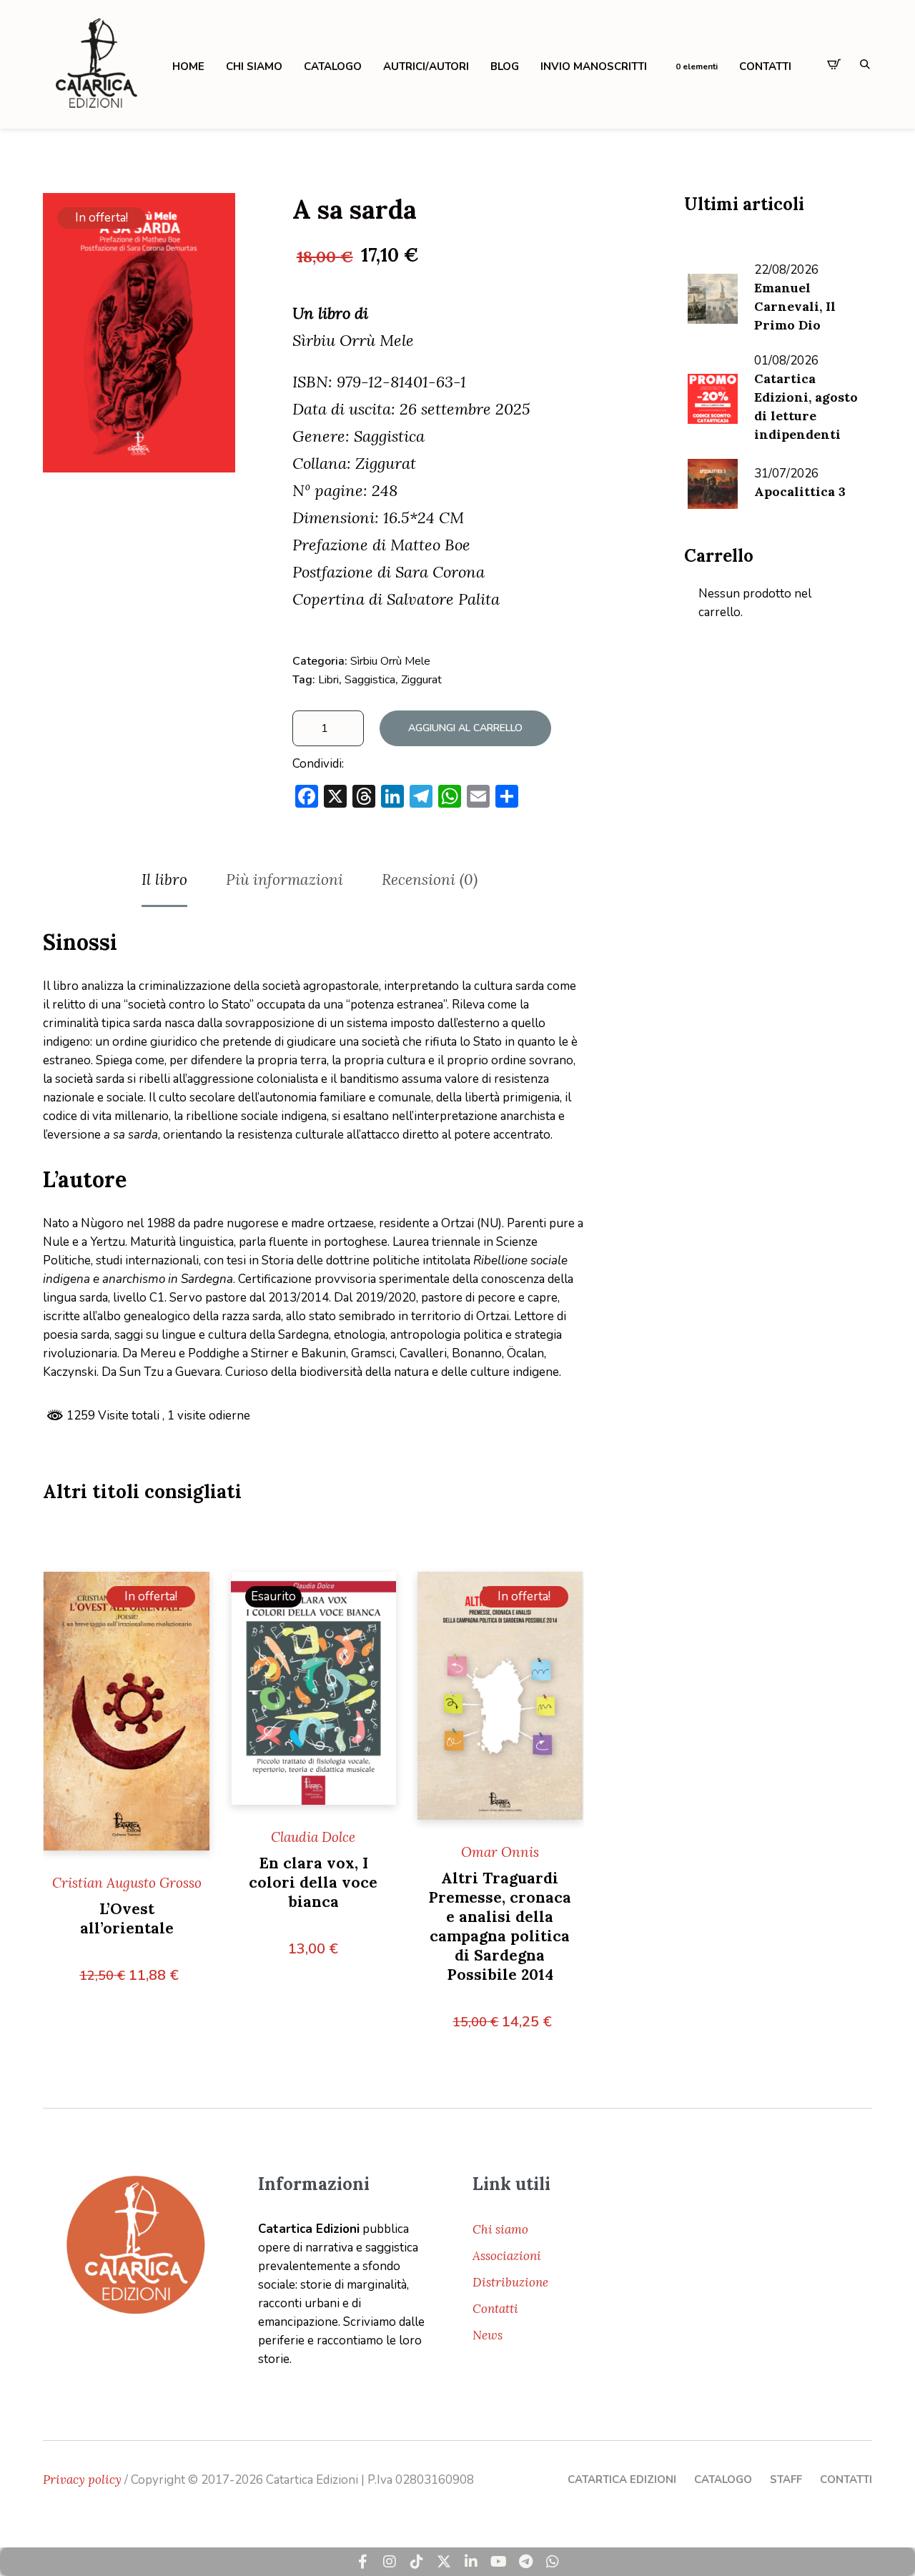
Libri (328, 680)
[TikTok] (417, 2562)
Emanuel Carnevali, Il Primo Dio (795, 306)
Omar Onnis (500, 1852)
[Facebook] (362, 2562)
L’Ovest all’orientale (127, 1918)
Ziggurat (421, 680)
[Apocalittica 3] (713, 482)
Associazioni (507, 2256)
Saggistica (370, 680)
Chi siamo (500, 2229)
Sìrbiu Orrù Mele (390, 661)
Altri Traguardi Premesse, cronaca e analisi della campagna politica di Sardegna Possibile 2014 (500, 1926)
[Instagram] (390, 2562)
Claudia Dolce (313, 1837)
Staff (786, 2480)
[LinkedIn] (471, 2562)
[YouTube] (498, 2562)
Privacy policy (82, 2480)
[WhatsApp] (553, 2562)
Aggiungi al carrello (465, 728)
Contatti (495, 2309)
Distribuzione (510, 2282)
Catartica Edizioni (622, 2480)
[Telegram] (525, 2562)
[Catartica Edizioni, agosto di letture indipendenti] (713, 397)
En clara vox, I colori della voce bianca (313, 1882)
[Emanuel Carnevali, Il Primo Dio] (713, 297)
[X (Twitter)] (444, 2562)
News (488, 2335)
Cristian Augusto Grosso (127, 1883)
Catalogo (723, 2480)
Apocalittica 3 (800, 491)
